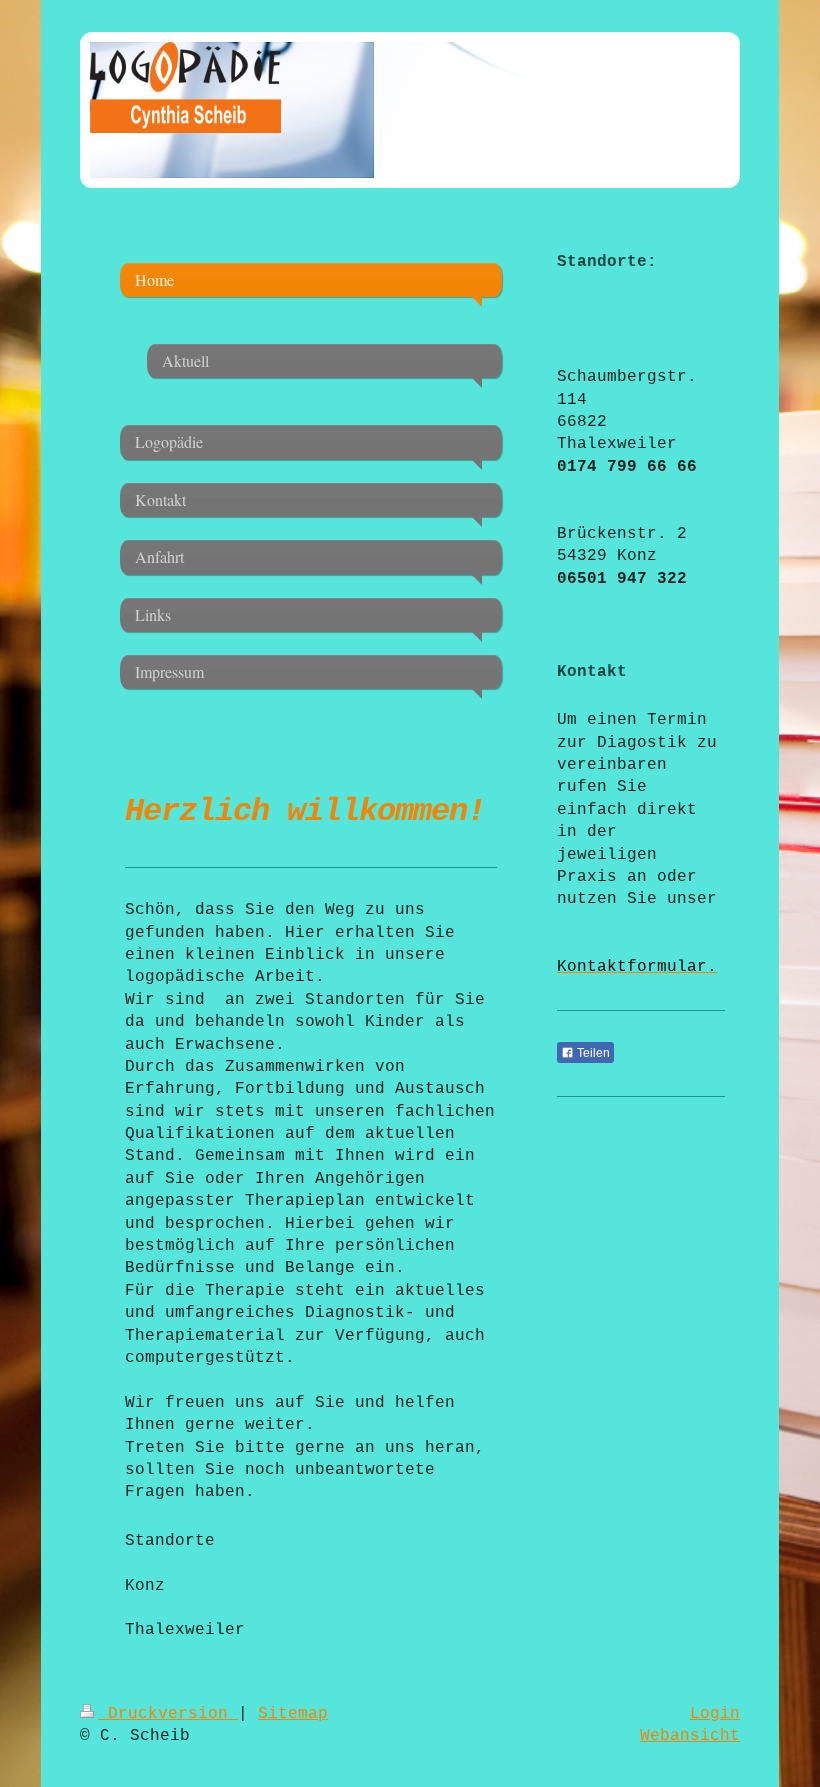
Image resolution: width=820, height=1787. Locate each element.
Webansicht (690, 1736)
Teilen (592, 1053)
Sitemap (293, 1714)
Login (715, 1714)
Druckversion (168, 1714)
